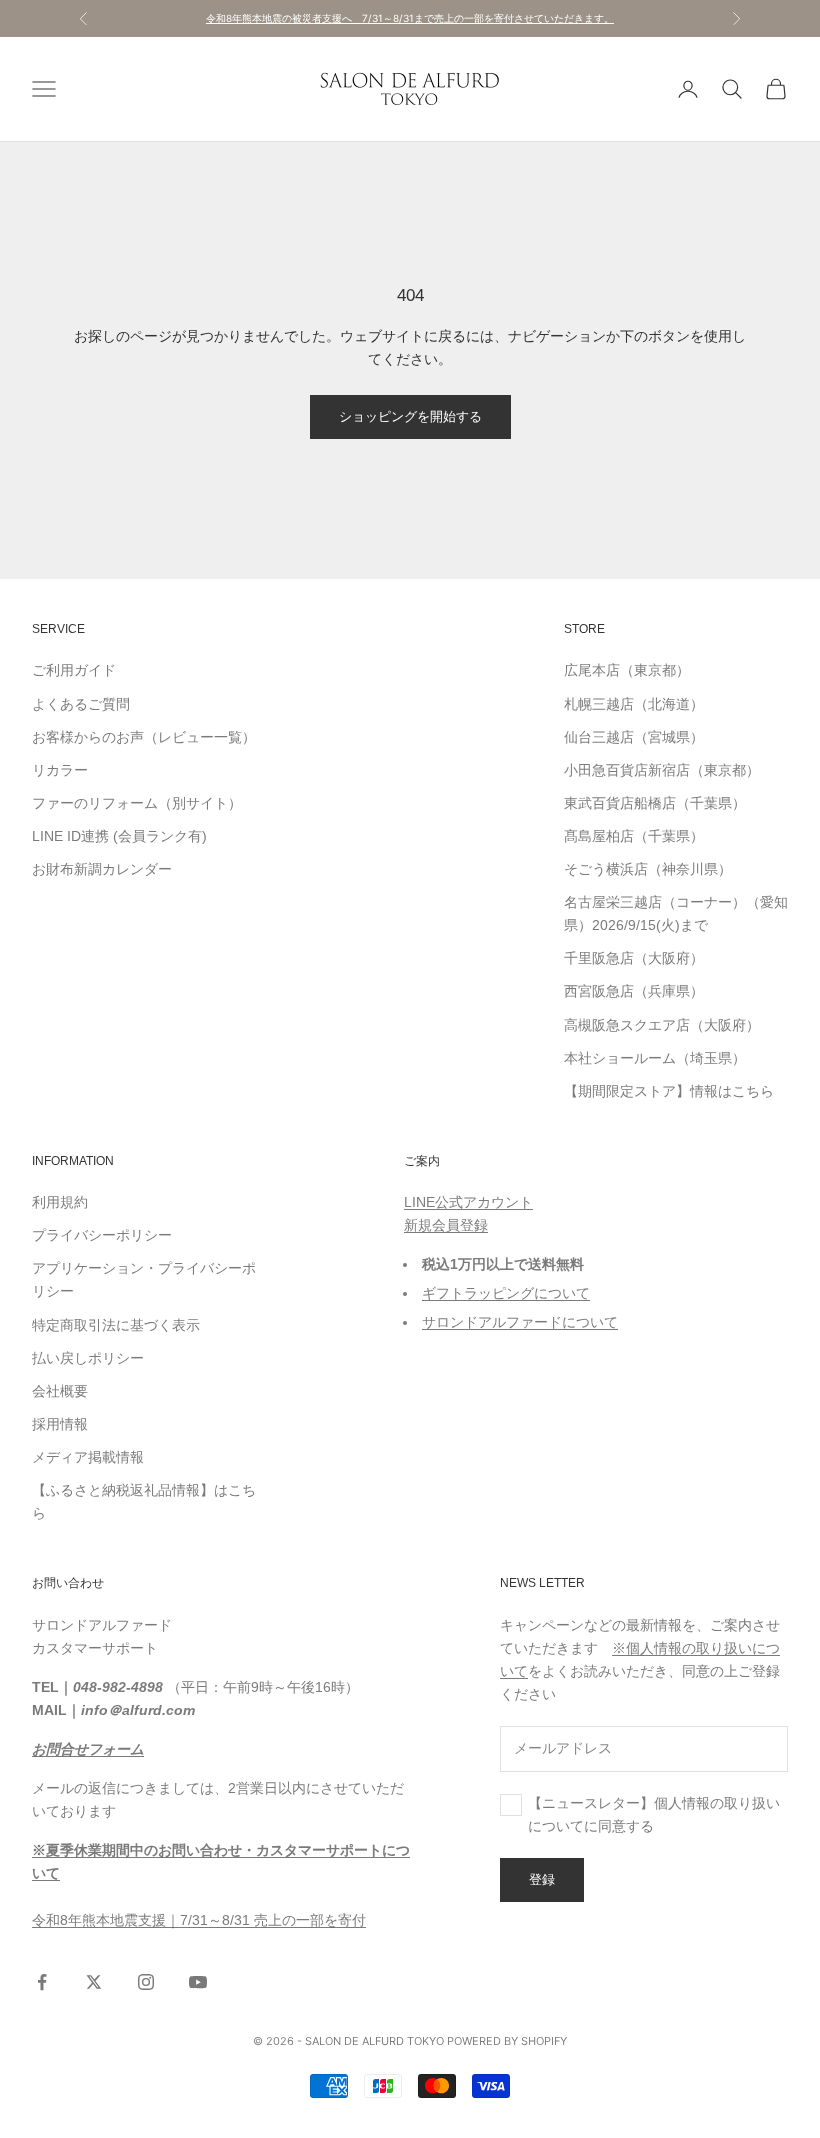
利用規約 (60, 1202)
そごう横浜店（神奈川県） (648, 869)
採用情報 (60, 1424)
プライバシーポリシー (102, 1235)
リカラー (60, 770)
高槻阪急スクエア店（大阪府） (662, 1025)
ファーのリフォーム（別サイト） (137, 803)
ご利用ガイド (74, 670)
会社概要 (60, 1391)
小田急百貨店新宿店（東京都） (662, 770)
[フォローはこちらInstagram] (146, 1982)
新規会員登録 (446, 1225)
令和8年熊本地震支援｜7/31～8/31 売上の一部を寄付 (199, 1920)
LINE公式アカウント (468, 1202)
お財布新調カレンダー (102, 869)
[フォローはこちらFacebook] (42, 1982)
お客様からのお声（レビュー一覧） (144, 737)
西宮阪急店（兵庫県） (634, 991)
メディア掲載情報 (88, 1457)
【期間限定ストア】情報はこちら (669, 1091)
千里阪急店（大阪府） (634, 958)
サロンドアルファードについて (520, 1322)
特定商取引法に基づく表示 (116, 1325)
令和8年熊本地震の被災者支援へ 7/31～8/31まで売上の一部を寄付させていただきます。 (410, 18)
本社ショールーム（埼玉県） (655, 1058)
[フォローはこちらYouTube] (198, 1982)
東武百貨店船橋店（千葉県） (655, 803)
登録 (542, 1879)
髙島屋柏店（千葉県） (634, 836)
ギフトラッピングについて (506, 1293)
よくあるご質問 (81, 704)
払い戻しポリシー (88, 1358)
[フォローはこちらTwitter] (94, 1982)
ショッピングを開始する (410, 416)
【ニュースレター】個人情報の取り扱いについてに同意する (654, 1814)
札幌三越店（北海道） (634, 704)
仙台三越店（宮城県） (634, 737)
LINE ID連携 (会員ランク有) (119, 836)
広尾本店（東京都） (627, 670)
